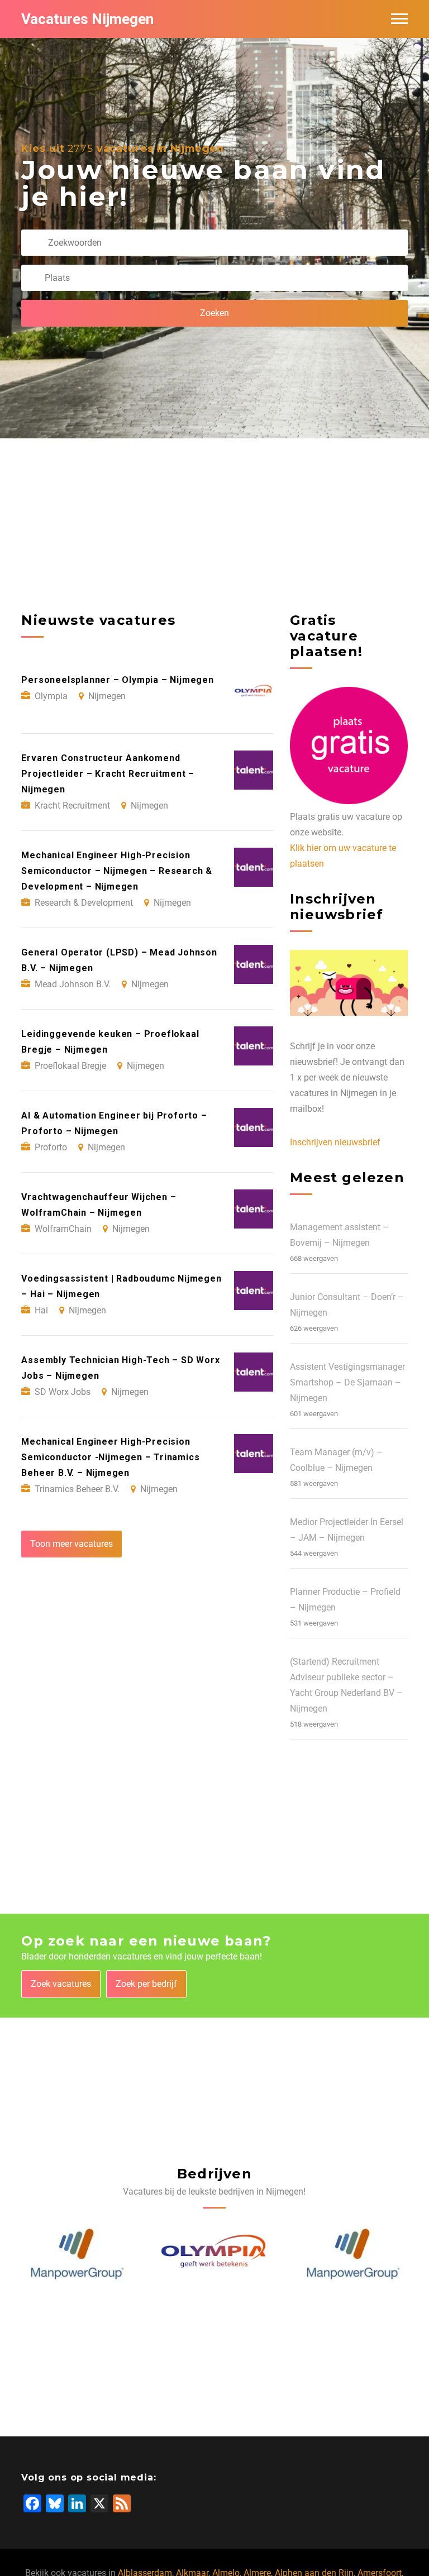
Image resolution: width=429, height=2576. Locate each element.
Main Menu (399, 19)
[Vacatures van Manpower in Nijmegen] (77, 2254)
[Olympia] (215, 2254)
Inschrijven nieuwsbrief (335, 1142)
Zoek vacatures (61, 1984)
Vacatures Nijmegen (87, 19)
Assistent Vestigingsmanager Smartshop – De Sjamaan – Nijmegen (347, 1382)
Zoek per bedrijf (146, 1984)
